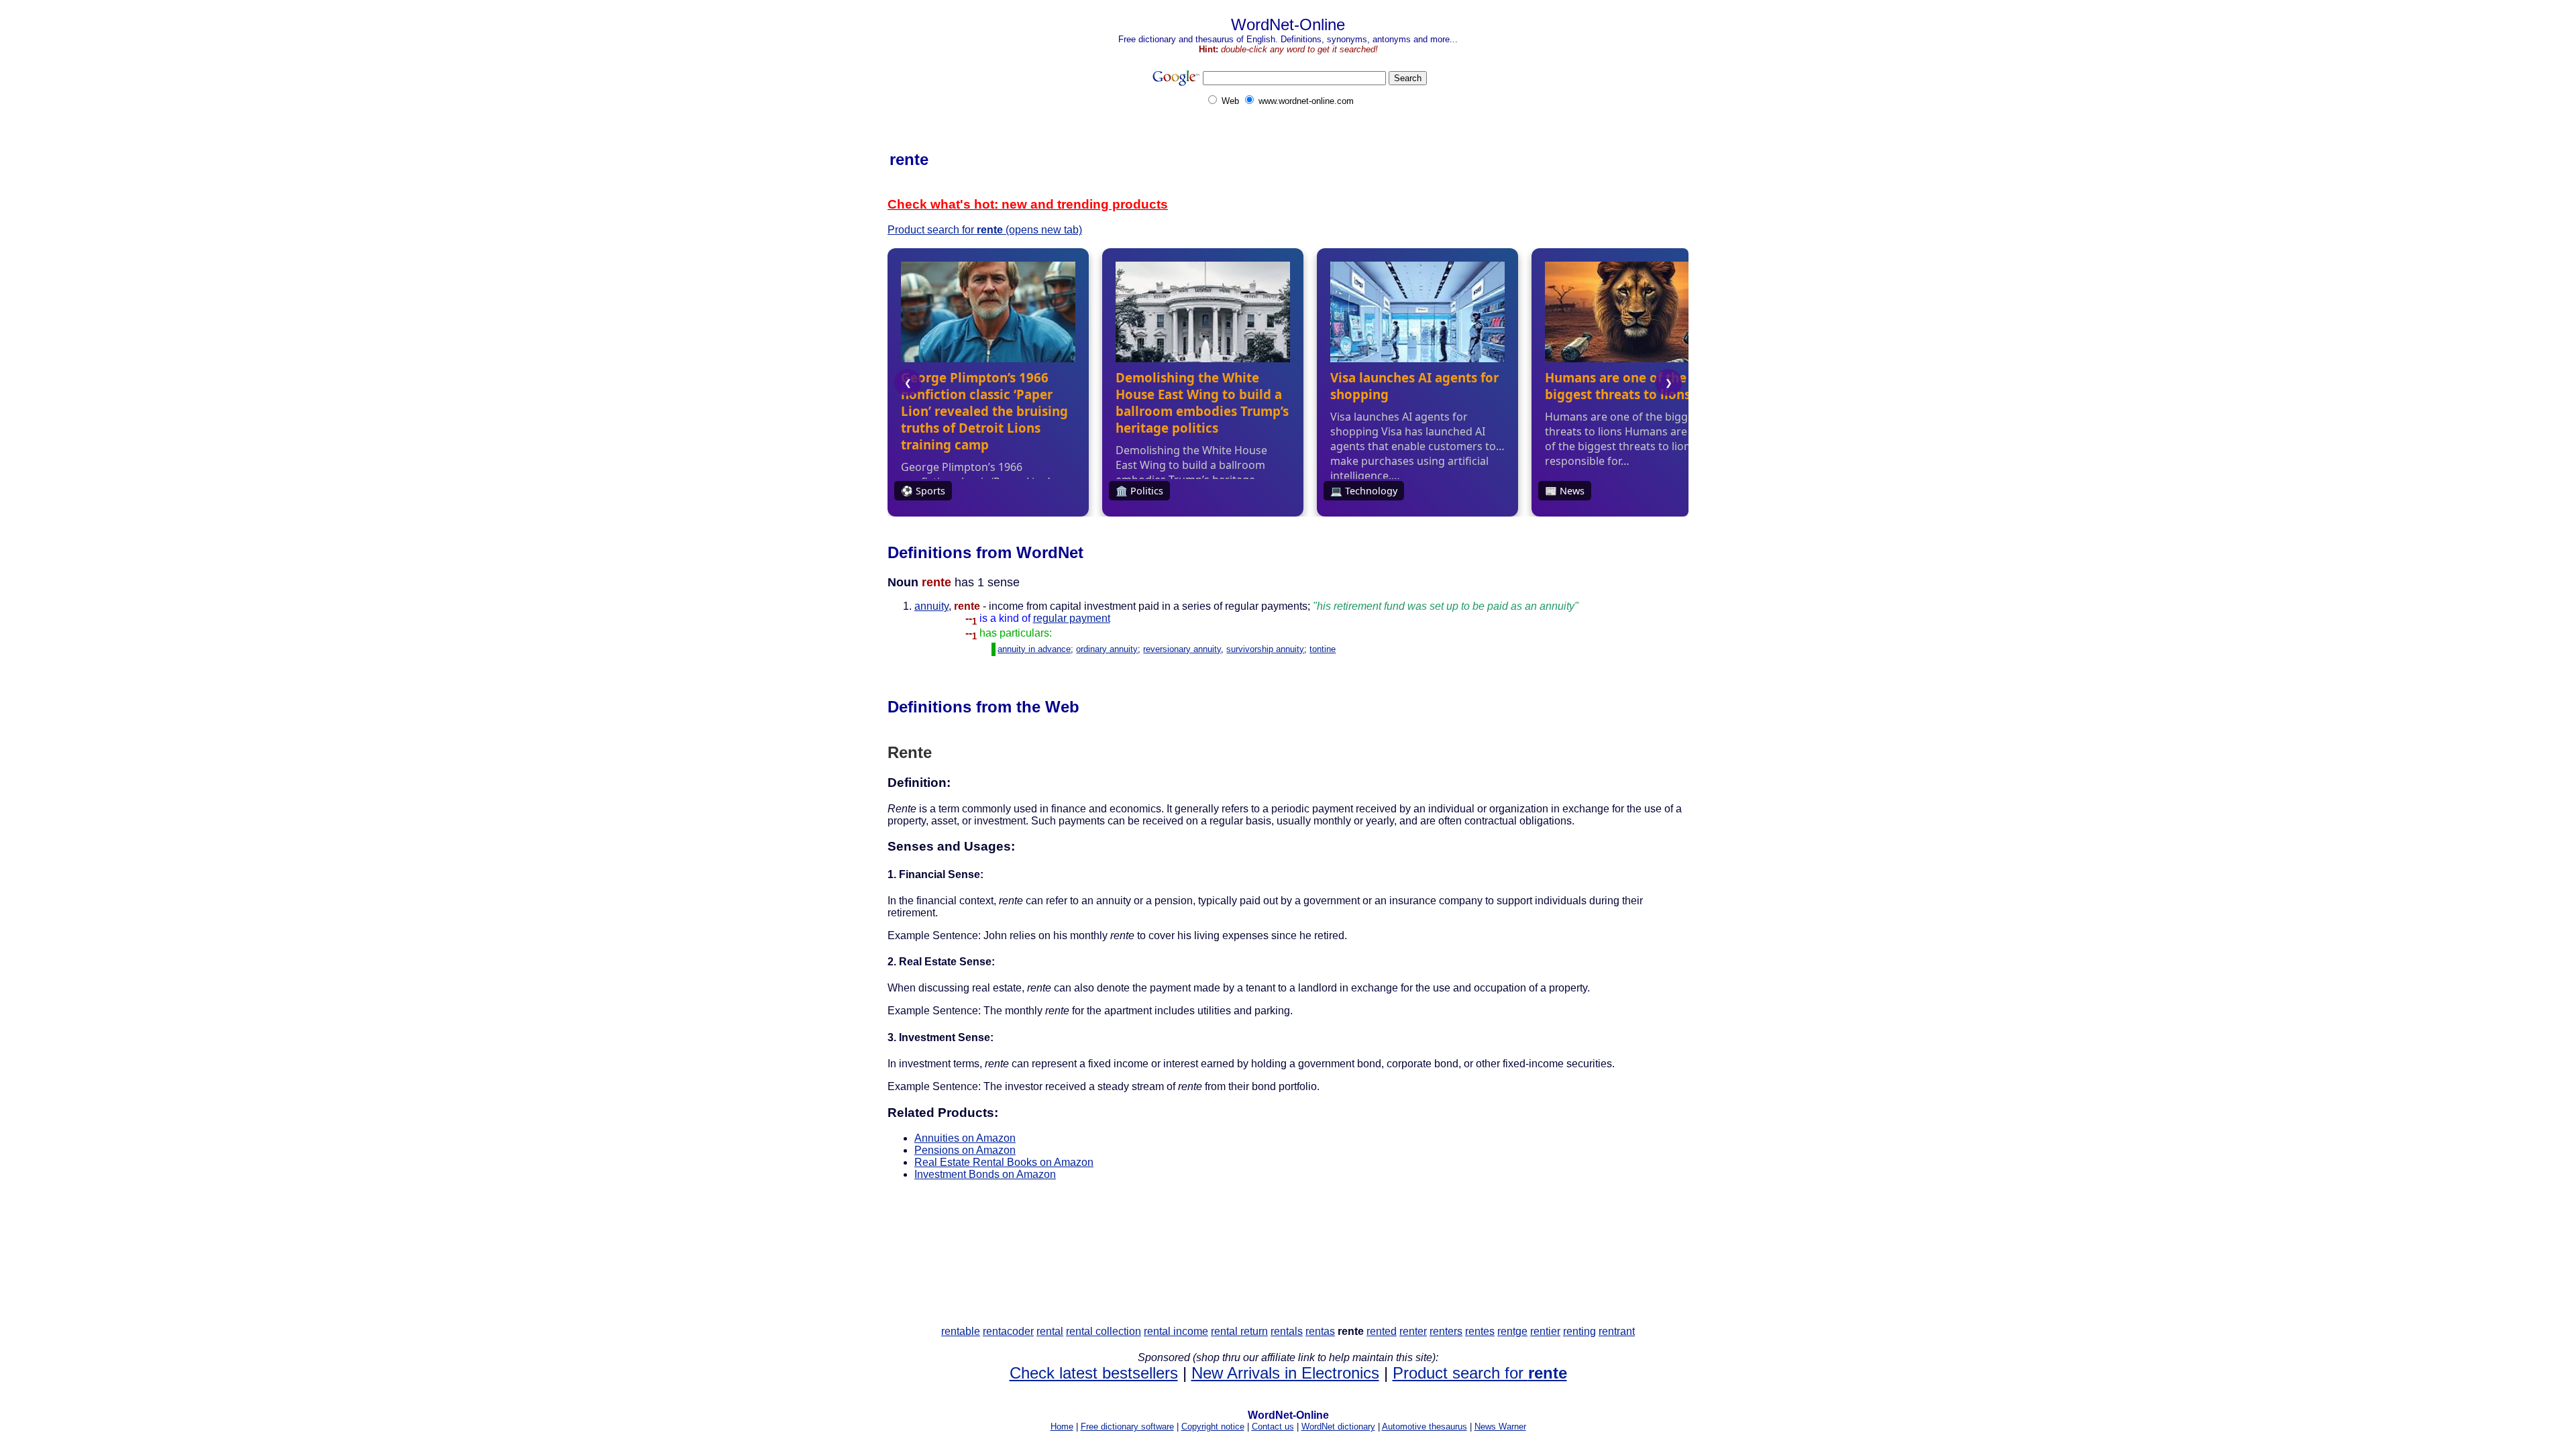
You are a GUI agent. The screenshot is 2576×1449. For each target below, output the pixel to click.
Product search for (1480, 1373)
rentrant (1617, 1331)
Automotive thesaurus (1425, 1427)
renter (1413, 1331)
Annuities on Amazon (965, 1138)
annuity (931, 606)
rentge (1512, 1331)
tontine (1323, 649)
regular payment (1072, 618)
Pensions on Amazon (965, 1150)
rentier (1545, 1331)
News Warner (1500, 1427)
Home (1062, 1427)
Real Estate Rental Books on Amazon (1004, 1162)
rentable (961, 1331)
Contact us (1273, 1427)
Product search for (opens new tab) (985, 230)
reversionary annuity (1182, 649)
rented (1382, 1331)
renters (1446, 1331)
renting (1579, 1331)
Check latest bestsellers (1094, 1373)
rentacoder (1008, 1331)
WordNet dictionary (1338, 1427)
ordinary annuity (1107, 649)
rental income (1176, 1331)
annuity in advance (1034, 649)
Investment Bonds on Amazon (985, 1174)
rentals (1287, 1331)
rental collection (1104, 1331)
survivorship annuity (1265, 649)
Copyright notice (1213, 1427)
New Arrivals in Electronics (1285, 1373)
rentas (1320, 1331)
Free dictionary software (1127, 1427)
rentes (1480, 1331)
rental (1050, 1331)
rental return (1239, 1331)
